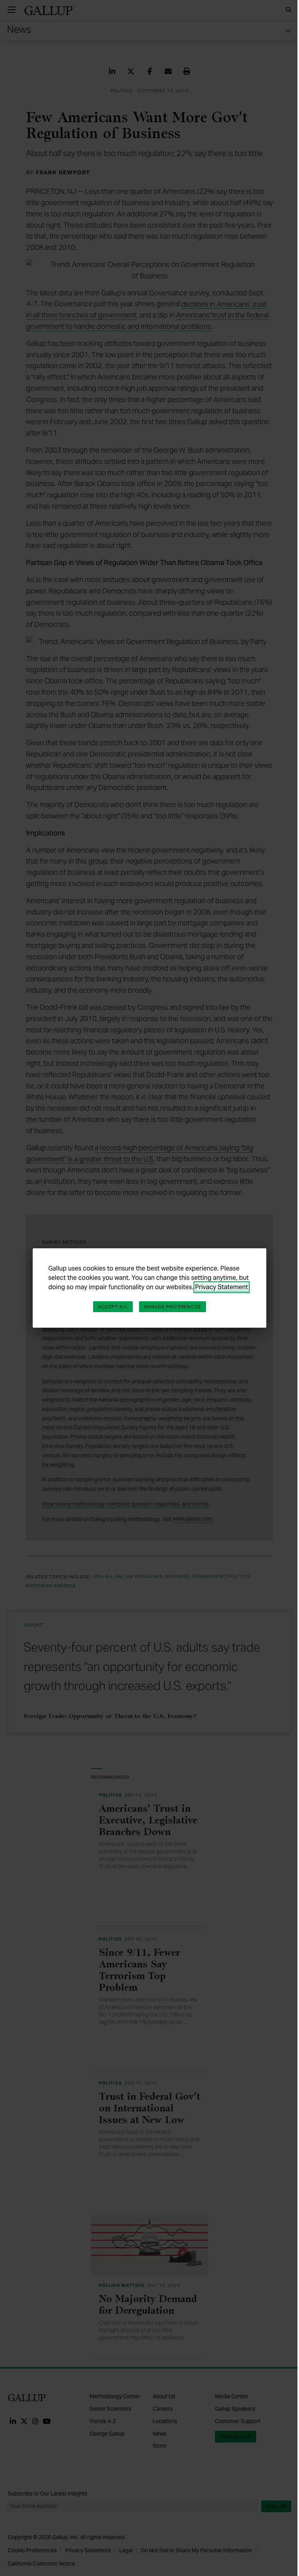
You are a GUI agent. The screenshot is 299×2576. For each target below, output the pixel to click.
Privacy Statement (222, 1287)
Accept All (113, 1307)
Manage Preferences (172, 1307)
